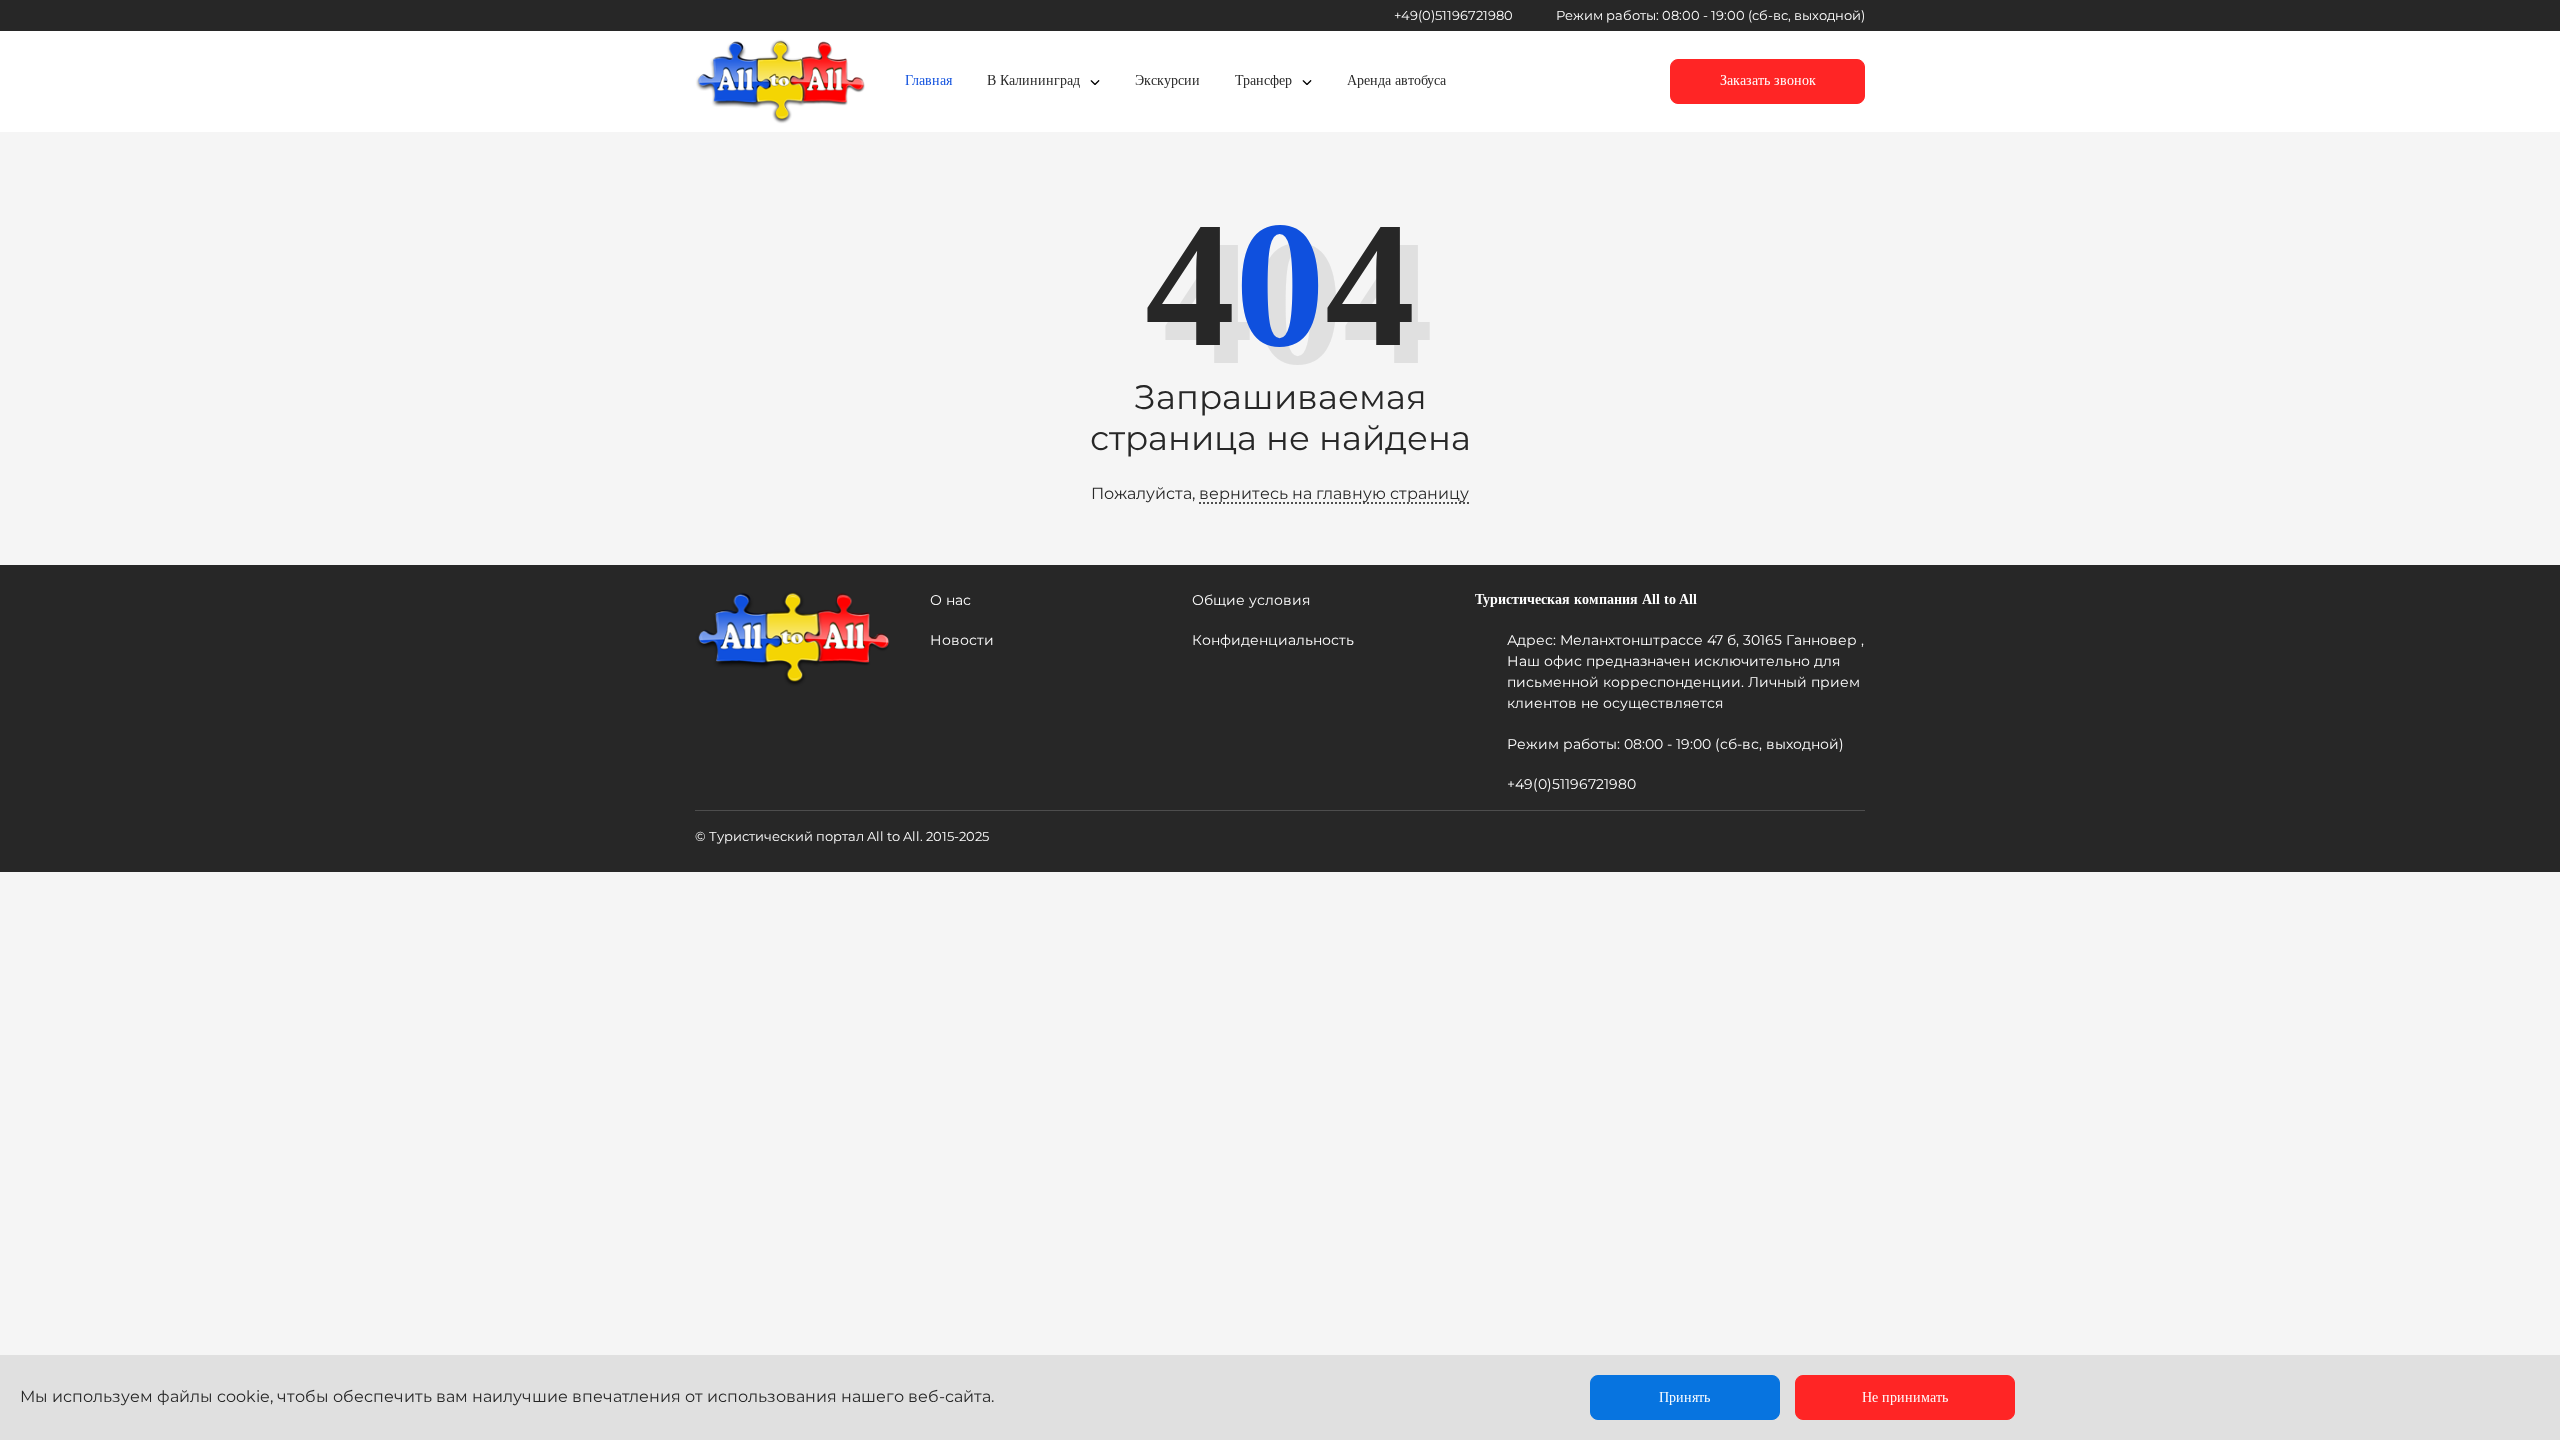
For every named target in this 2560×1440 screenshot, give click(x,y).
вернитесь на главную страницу (1334, 493)
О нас (950, 600)
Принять (1684, 1397)
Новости (962, 640)
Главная (928, 80)
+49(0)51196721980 (1453, 15)
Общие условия (1251, 600)
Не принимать (1905, 1397)
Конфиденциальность (1273, 640)
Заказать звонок (1768, 80)
